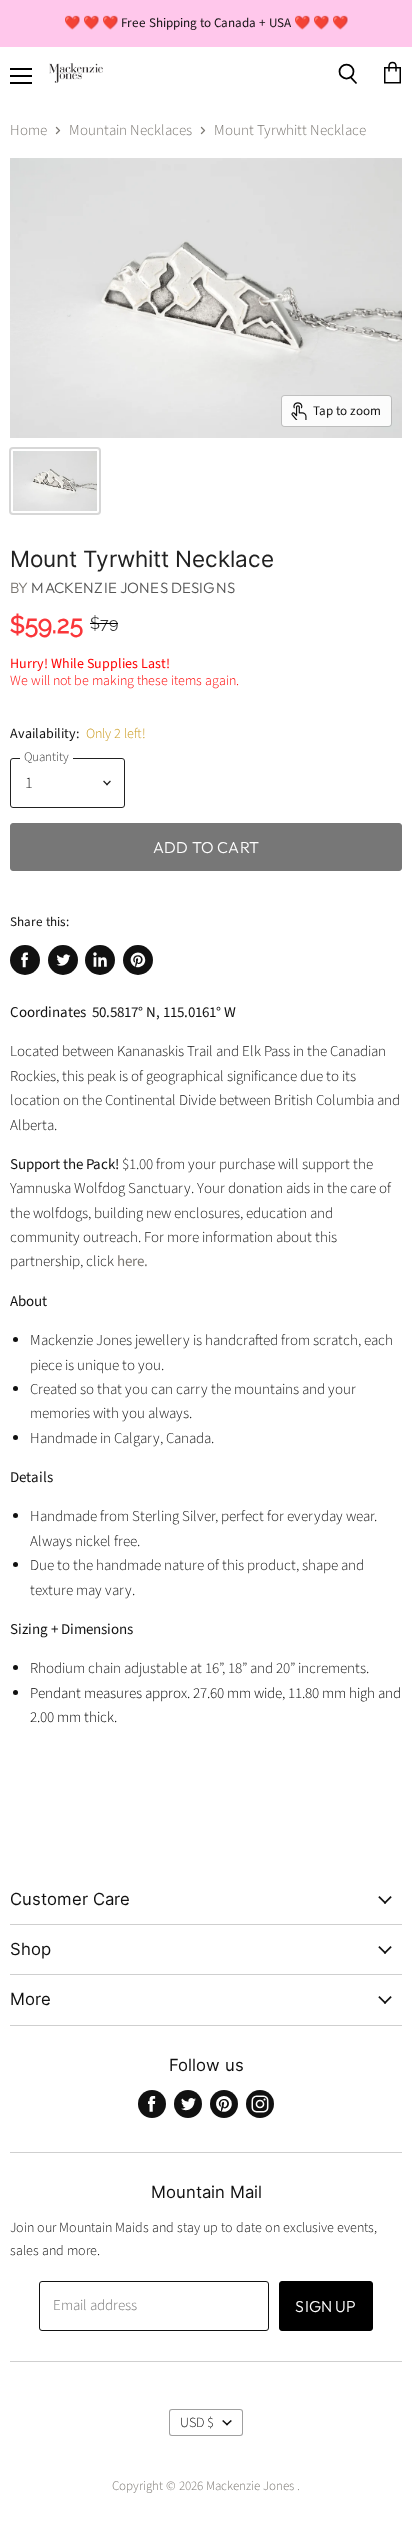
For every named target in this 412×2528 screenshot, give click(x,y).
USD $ (197, 2423)
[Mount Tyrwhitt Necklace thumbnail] (55, 481)
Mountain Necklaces (130, 130)
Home (28, 130)
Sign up (325, 2306)
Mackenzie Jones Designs (132, 587)
